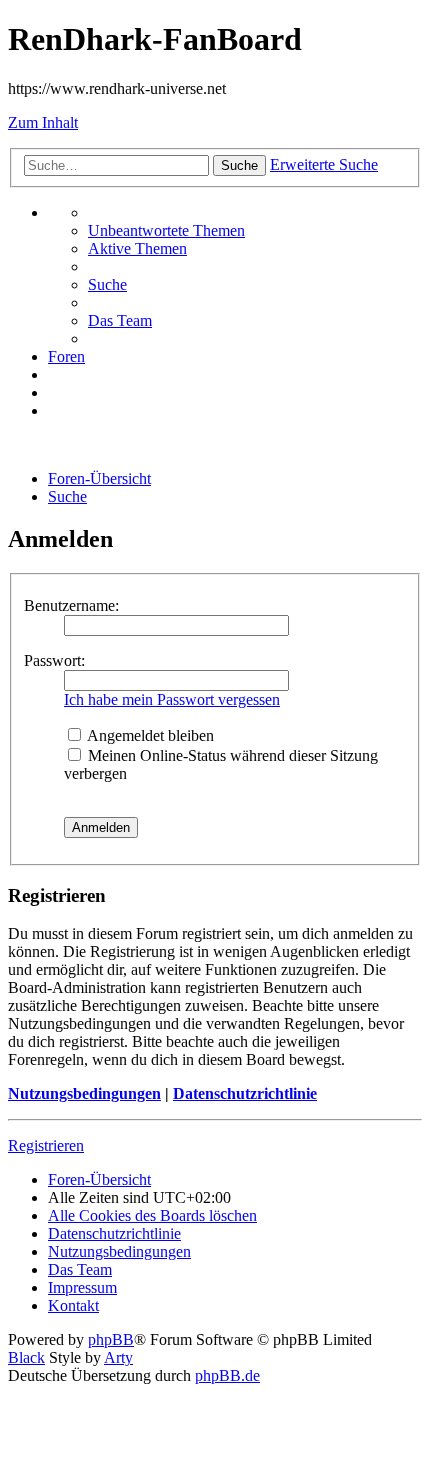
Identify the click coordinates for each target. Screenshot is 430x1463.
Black (26, 1357)
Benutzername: (71, 605)
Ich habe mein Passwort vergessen (172, 699)
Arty (118, 1357)
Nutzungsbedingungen (84, 1093)
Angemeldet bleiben (149, 735)
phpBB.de (227, 1375)
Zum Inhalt (43, 122)
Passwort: (54, 660)
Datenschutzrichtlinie (245, 1093)
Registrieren (46, 1145)
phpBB (111, 1339)
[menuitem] (166, 230)
